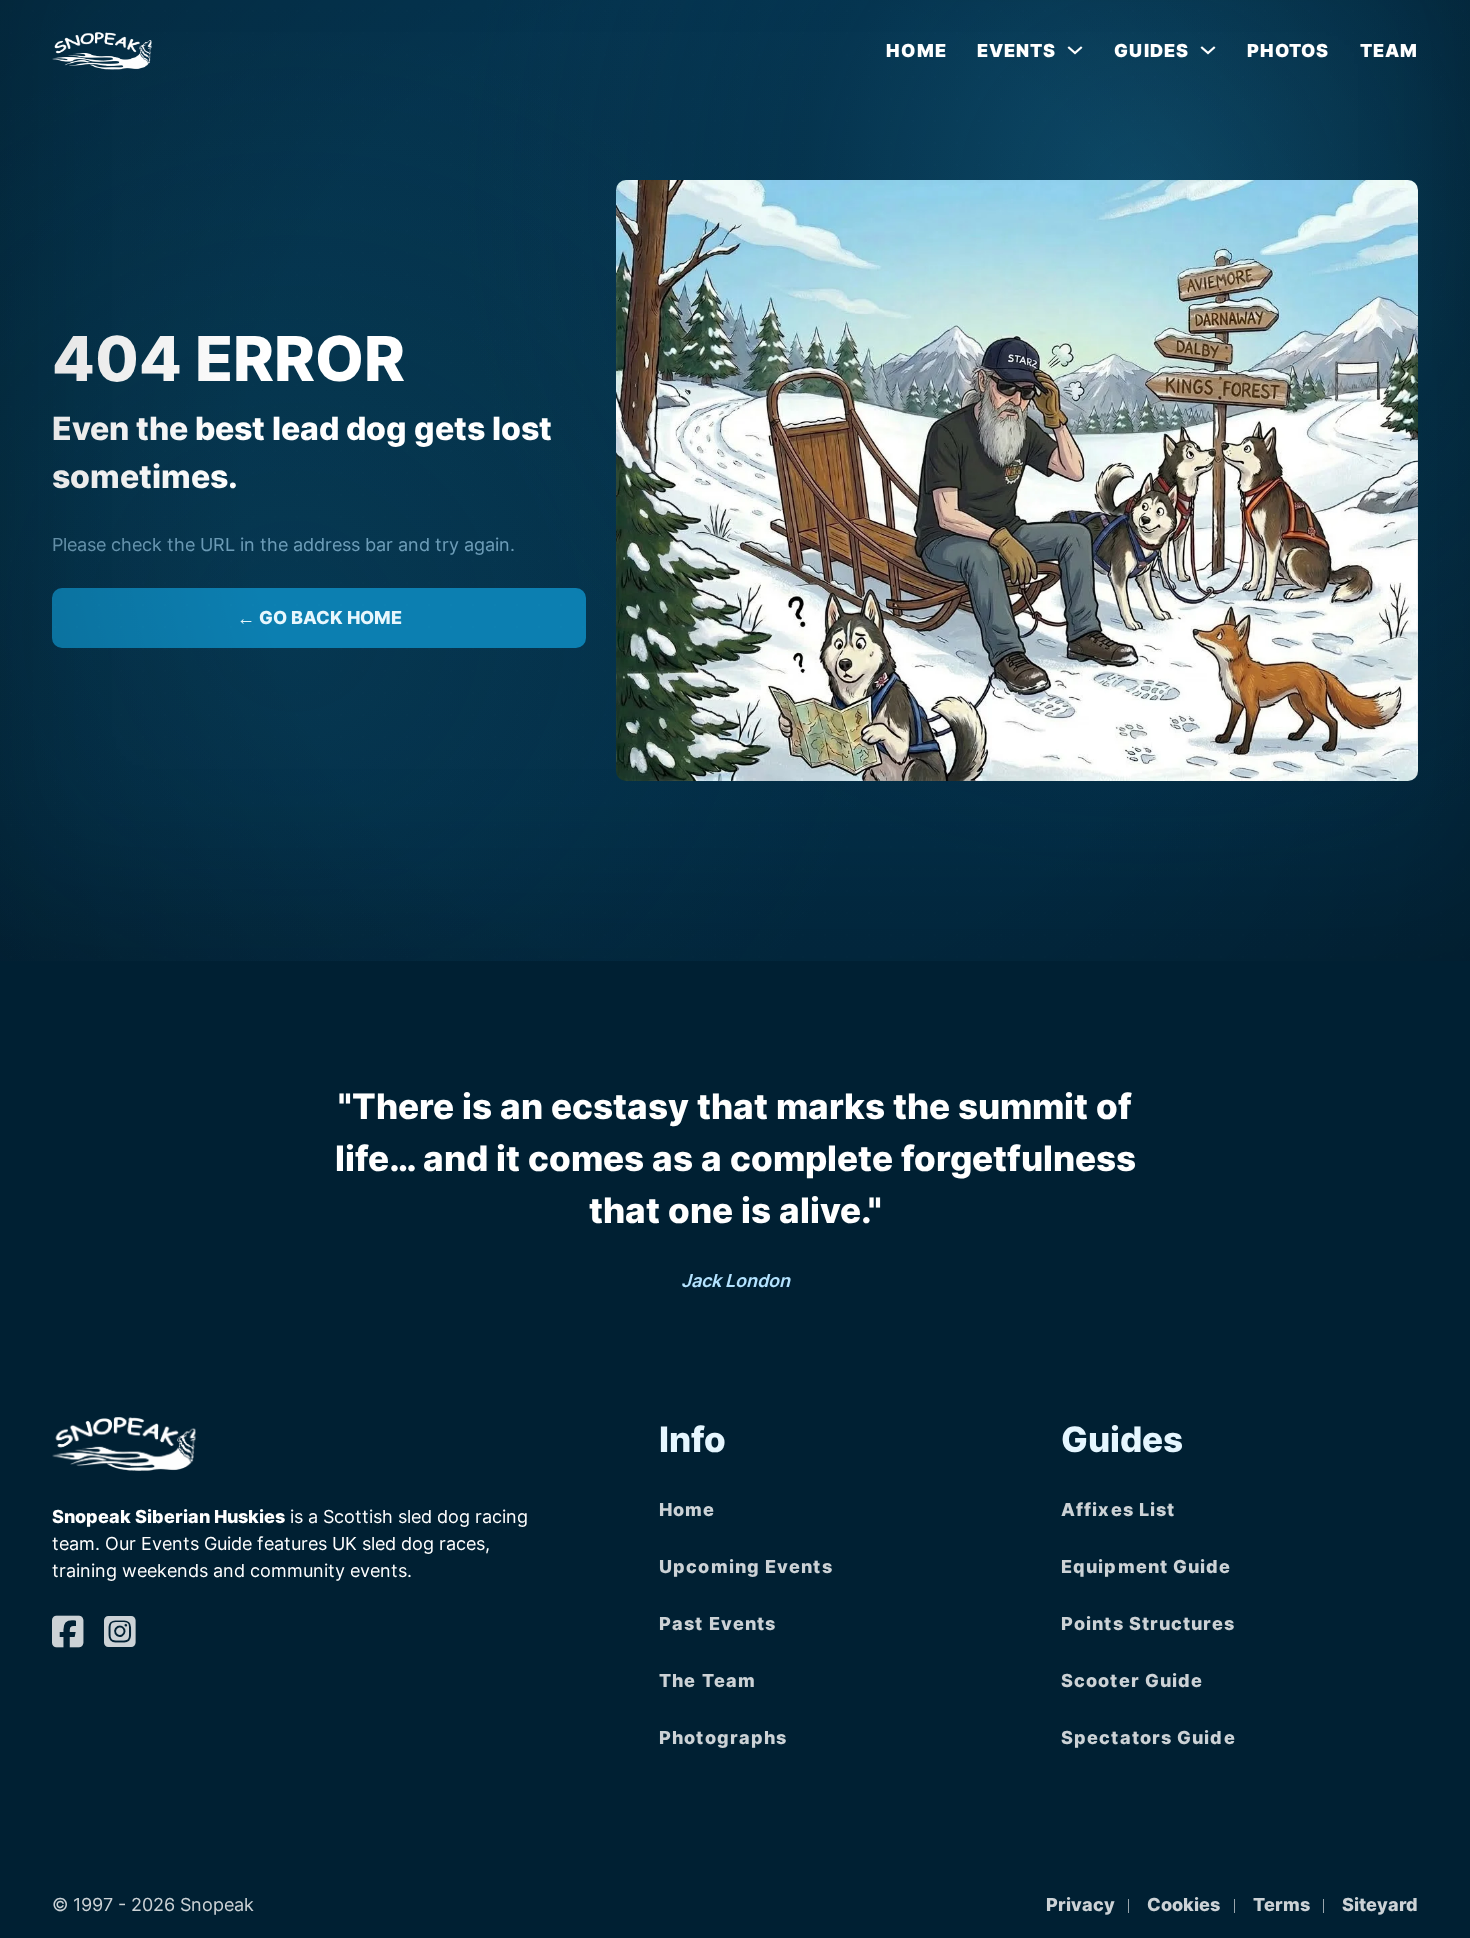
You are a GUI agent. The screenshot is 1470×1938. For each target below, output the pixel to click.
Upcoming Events (746, 1566)
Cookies (1183, 1904)
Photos (1288, 50)
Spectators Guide (1148, 1737)
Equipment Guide (1146, 1566)
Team (1389, 50)
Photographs (723, 1737)
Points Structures (1148, 1623)
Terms (1281, 1904)
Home (916, 50)
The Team (707, 1680)
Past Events (717, 1623)
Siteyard (1380, 1904)
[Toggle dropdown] (1075, 50)
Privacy (1080, 1904)
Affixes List (1118, 1509)
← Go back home (319, 617)
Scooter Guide (1132, 1680)
